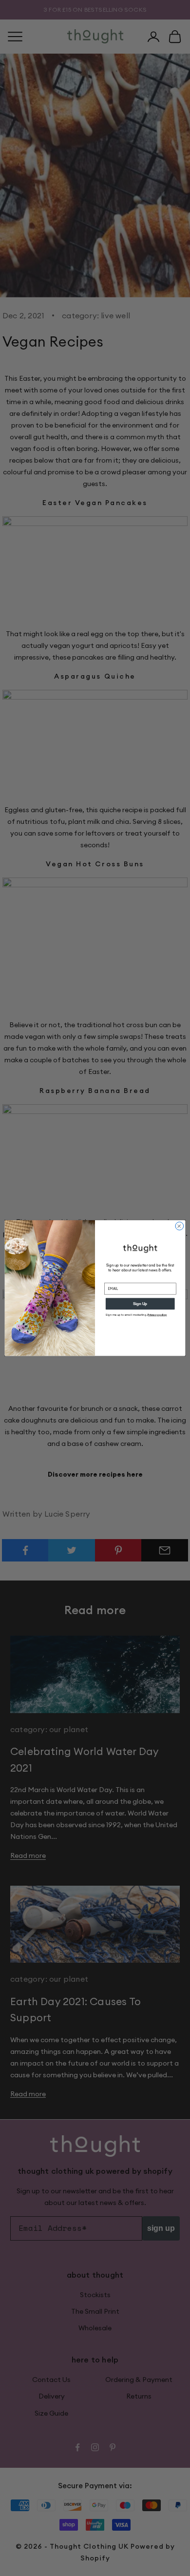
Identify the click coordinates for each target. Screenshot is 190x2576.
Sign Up (140, 1304)
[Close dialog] (180, 1226)
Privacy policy (157, 1315)
